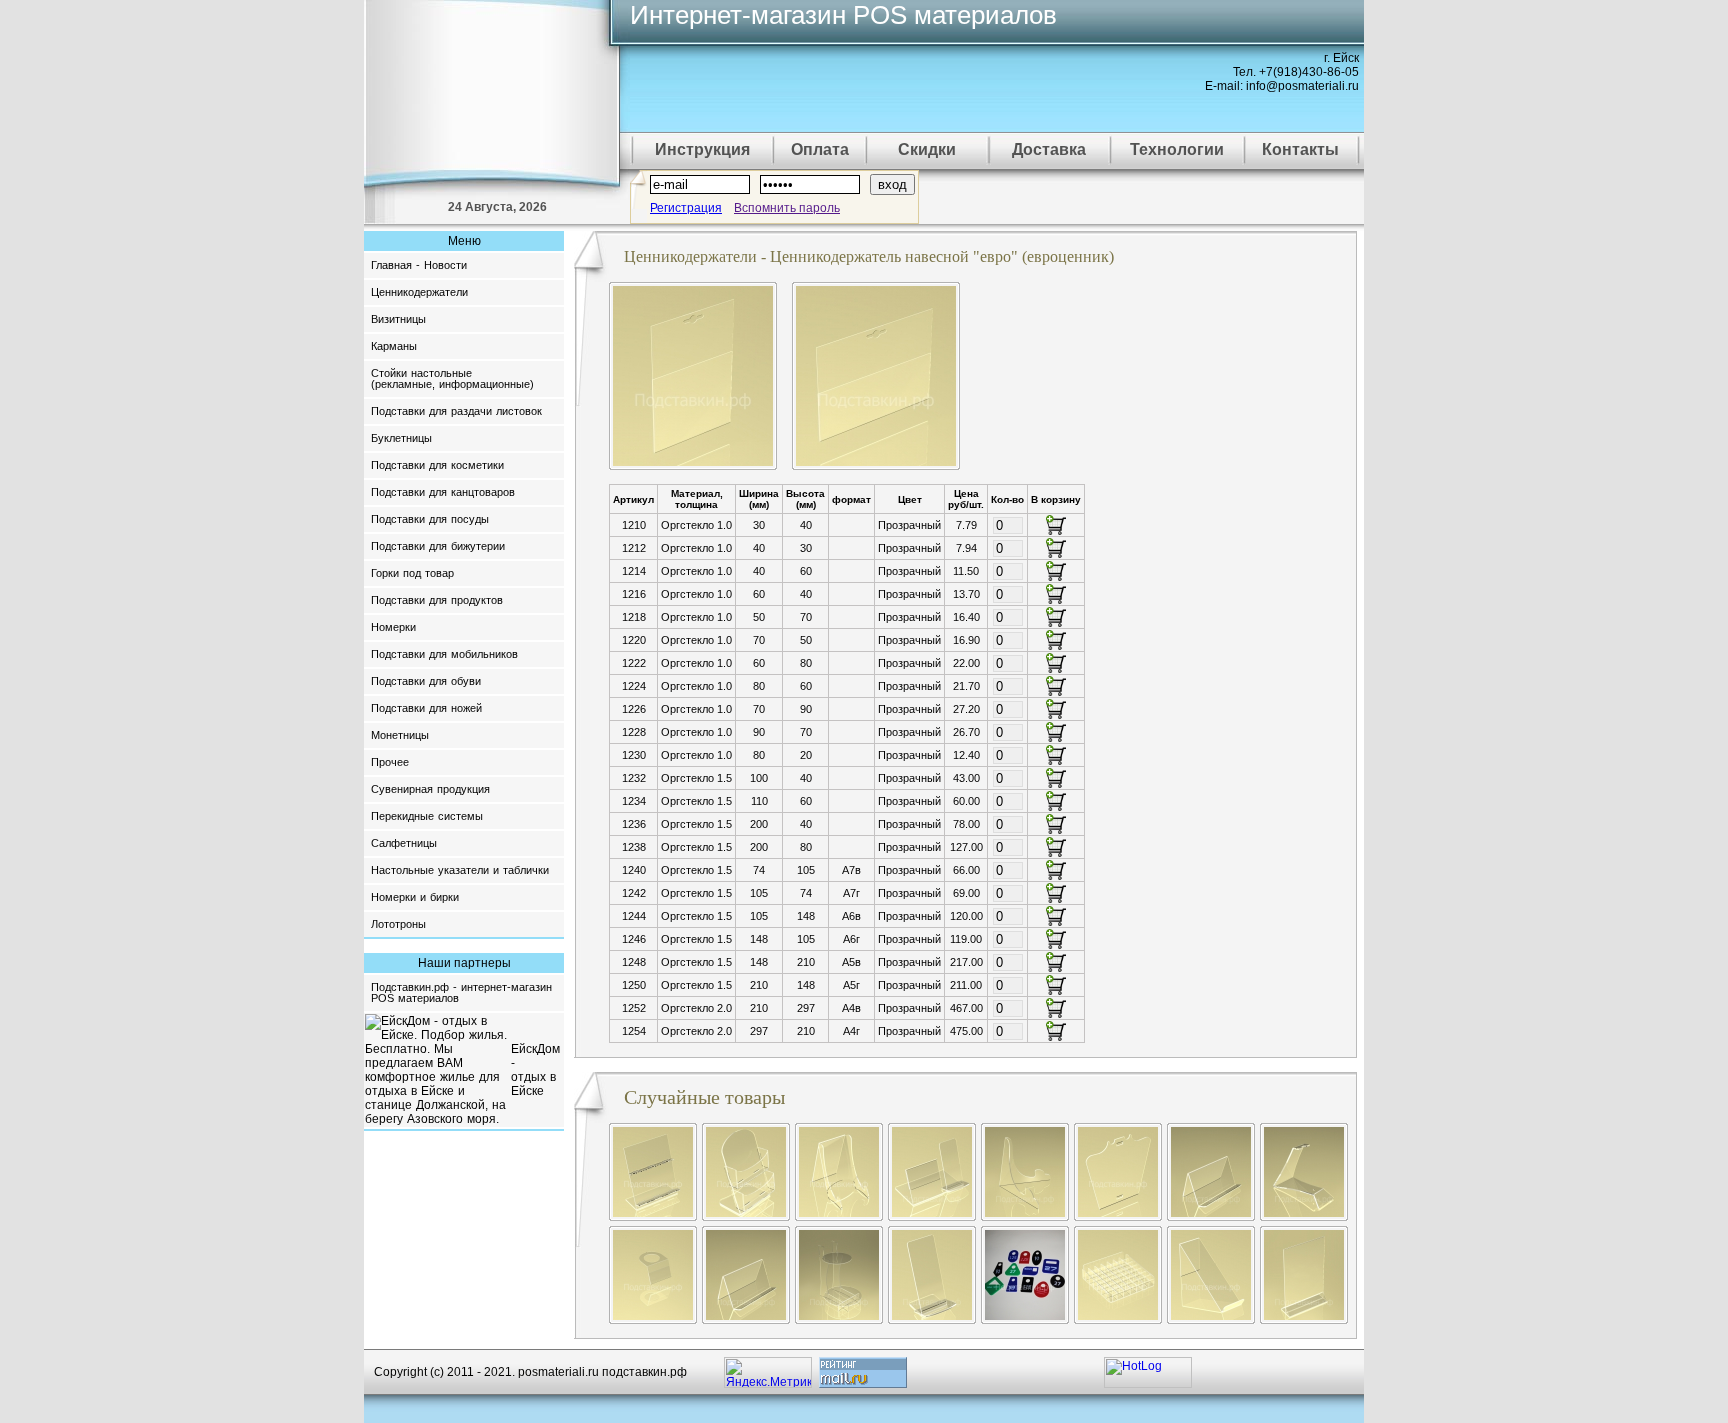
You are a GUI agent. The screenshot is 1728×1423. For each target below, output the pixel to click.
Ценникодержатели (419, 292)
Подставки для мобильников (444, 654)
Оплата (820, 149)
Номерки (393, 627)
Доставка (1049, 149)
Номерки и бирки (415, 897)
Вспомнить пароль (787, 208)
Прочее (390, 762)
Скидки (927, 149)
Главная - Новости (419, 265)
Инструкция (702, 149)
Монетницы (400, 735)
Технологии (1177, 149)
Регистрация (686, 208)
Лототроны (398, 924)
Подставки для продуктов (437, 600)
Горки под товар (412, 573)
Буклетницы (401, 438)
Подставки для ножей (426, 708)
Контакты (1300, 149)
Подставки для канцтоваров (443, 492)
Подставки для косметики (437, 465)
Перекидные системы (427, 816)
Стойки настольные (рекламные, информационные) (452, 378)
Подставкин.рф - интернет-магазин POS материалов (461, 992)
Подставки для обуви (426, 681)
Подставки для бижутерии (438, 546)
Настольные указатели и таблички (460, 870)
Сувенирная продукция (430, 789)
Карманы (394, 346)
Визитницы (398, 319)
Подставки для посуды (430, 519)
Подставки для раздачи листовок (456, 411)
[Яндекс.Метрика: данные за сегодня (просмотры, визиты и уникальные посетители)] (768, 1372)
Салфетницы (404, 843)
